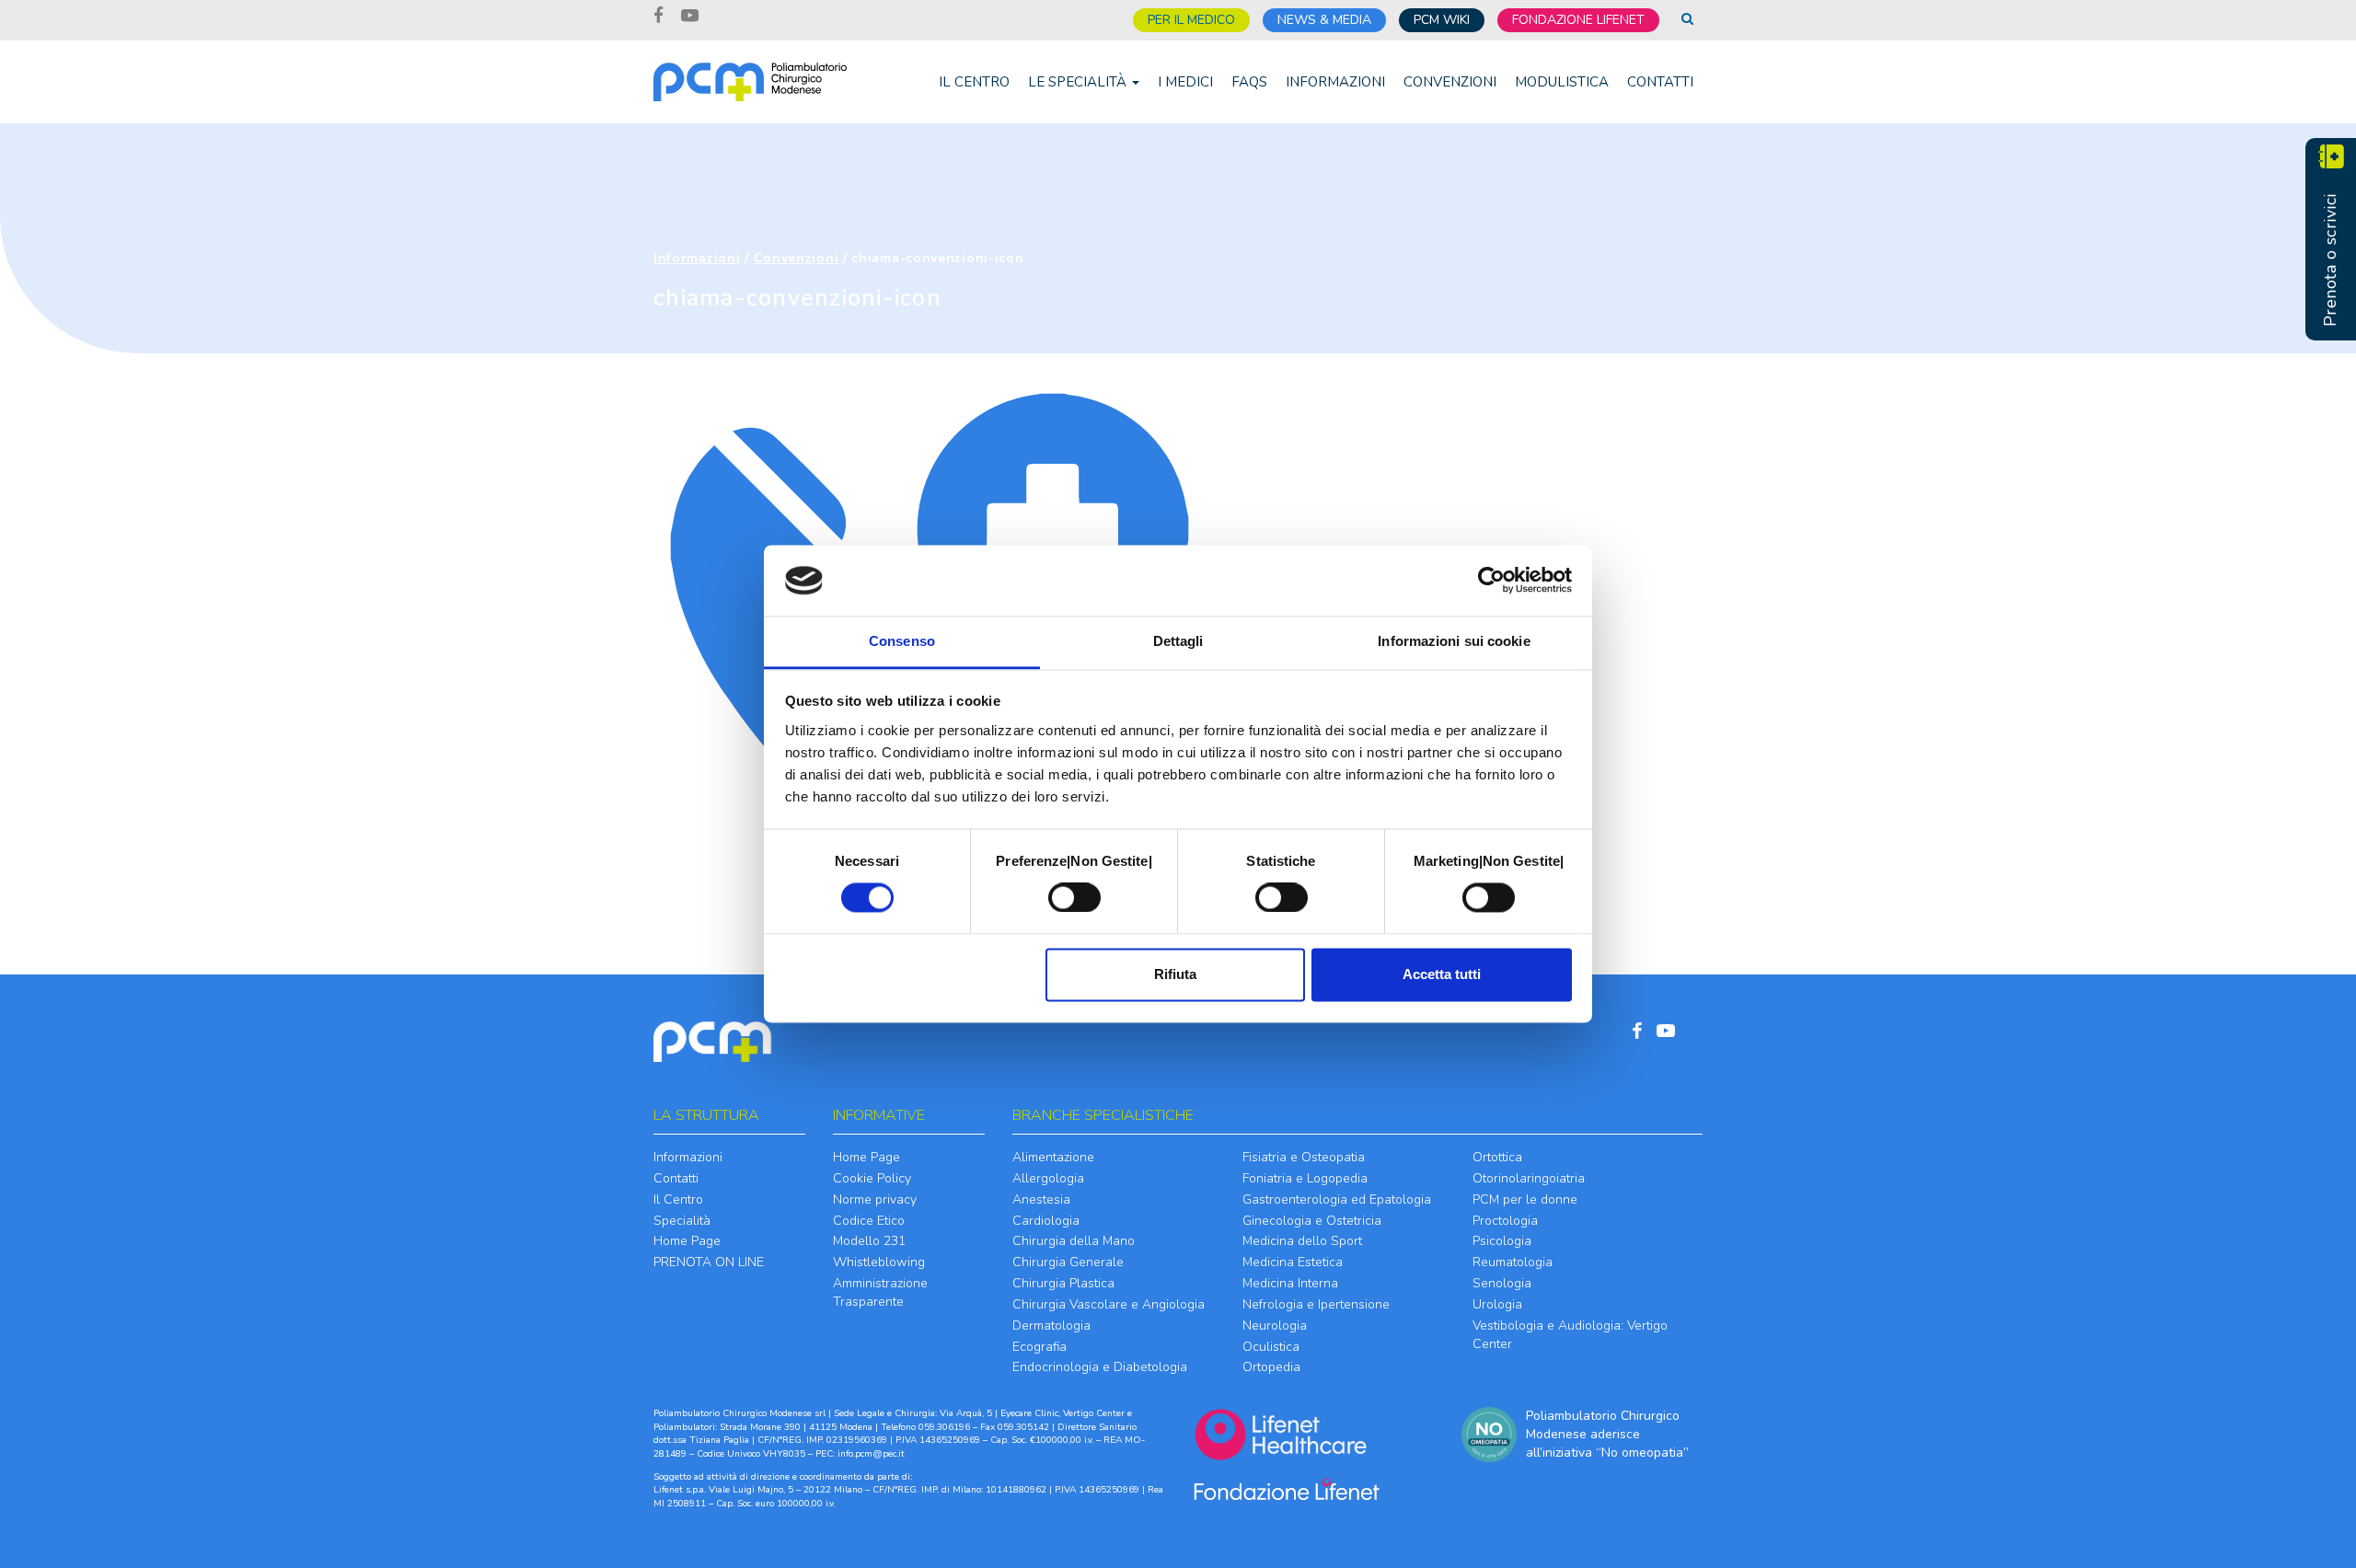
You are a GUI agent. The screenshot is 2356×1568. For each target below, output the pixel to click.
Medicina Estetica (1293, 1262)
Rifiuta (1175, 974)
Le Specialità (1079, 82)
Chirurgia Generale (1068, 1262)
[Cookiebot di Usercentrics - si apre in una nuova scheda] (1491, 581)
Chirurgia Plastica (1063, 1283)
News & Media (1324, 20)
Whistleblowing (879, 1262)
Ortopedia (1271, 1367)
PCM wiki (1442, 20)
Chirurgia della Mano (1074, 1241)
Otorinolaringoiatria (1529, 1178)
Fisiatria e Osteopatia (1304, 1157)
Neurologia (1275, 1326)
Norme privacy (875, 1199)
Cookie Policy (872, 1178)
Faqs (1249, 82)
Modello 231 (869, 1241)
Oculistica (1271, 1347)
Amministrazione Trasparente (880, 1292)
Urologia (1497, 1304)
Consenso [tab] (902, 641)
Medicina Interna (1290, 1283)
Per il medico (1191, 20)
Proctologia (1505, 1221)
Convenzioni (1450, 82)
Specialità (682, 1221)
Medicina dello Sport (1302, 1241)
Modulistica (1562, 82)
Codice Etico (869, 1221)
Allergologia (1048, 1178)
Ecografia (1039, 1347)
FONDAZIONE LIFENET (1578, 20)
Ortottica (1497, 1157)
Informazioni (1335, 82)
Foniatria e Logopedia (1305, 1178)
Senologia (1502, 1283)
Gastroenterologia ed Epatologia (1337, 1199)
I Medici (1185, 82)
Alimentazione (1053, 1157)
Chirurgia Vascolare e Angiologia (1109, 1304)
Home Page (687, 1241)
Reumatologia (1513, 1262)
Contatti (1660, 82)
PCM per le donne (1525, 1199)
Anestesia (1041, 1199)
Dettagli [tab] (1178, 641)
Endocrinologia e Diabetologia (1100, 1367)
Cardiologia (1046, 1221)
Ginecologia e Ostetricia (1312, 1221)
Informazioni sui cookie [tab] (1454, 641)
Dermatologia (1051, 1326)
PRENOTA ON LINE (709, 1262)
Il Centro (974, 82)
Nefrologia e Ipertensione (1316, 1304)
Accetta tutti (1442, 974)
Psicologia (1502, 1241)
